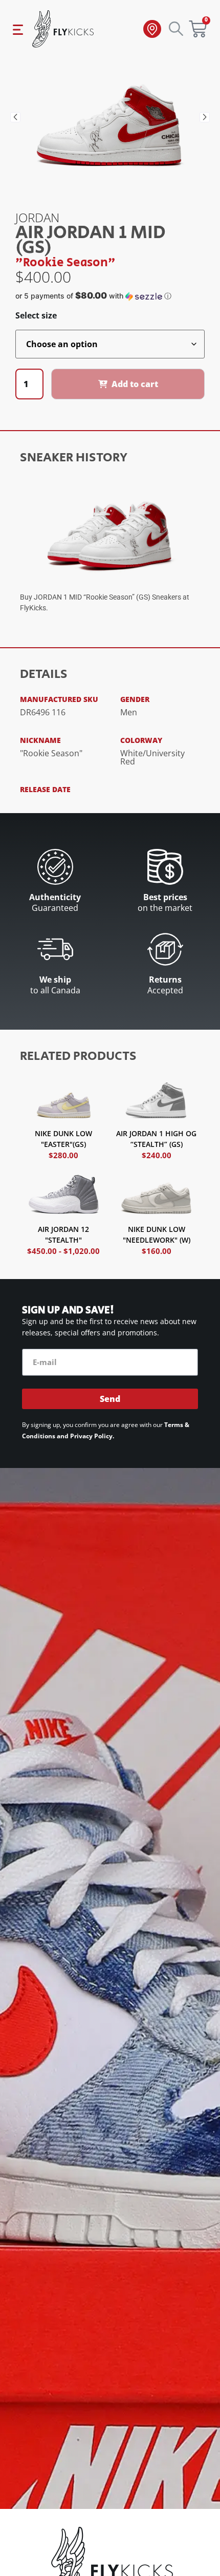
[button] (15, 117)
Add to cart (135, 384)
